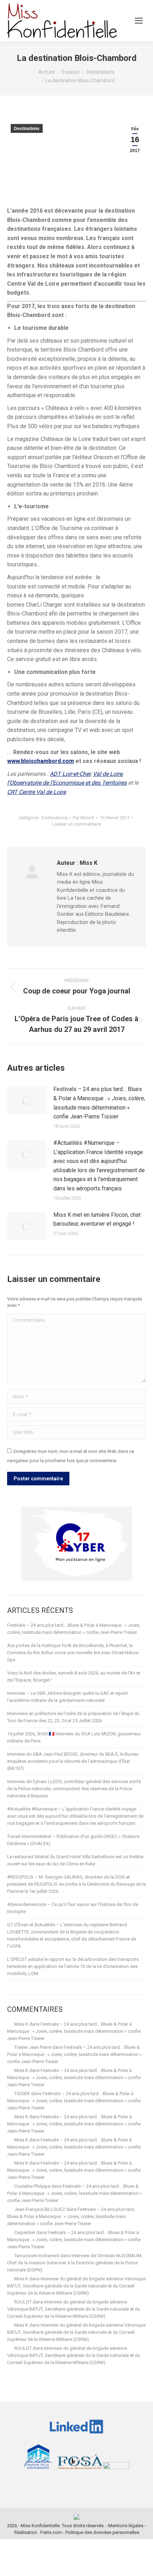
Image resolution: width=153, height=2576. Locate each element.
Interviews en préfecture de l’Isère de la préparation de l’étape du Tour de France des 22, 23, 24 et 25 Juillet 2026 (73, 1717)
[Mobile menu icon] (139, 21)
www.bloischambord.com (41, 761)
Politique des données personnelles (102, 2532)
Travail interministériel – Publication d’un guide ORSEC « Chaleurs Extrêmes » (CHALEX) (73, 1840)
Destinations (27, 129)
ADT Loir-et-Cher (70, 774)
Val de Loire (108, 774)
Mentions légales (126, 2526)
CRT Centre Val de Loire (36, 792)
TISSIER (22, 2094)
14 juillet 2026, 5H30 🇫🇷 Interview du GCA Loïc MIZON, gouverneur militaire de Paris (74, 1737)
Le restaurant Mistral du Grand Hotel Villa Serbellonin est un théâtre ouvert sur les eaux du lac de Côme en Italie (75, 1860)
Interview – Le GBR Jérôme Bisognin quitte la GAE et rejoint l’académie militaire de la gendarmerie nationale (67, 1697)
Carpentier (25, 2232)
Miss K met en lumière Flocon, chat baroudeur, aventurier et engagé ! (97, 1219)
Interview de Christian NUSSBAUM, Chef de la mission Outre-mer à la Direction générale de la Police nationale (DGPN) (75, 2263)
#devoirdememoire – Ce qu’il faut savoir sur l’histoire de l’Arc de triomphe (73, 1908)
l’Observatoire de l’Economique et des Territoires (67, 783)
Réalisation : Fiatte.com (38, 2532)
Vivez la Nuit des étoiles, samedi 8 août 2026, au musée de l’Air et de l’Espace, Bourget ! (74, 1676)
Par (84, 818)
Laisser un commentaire (76, 824)
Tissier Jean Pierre (33, 2047)
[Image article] (27, 1101)
